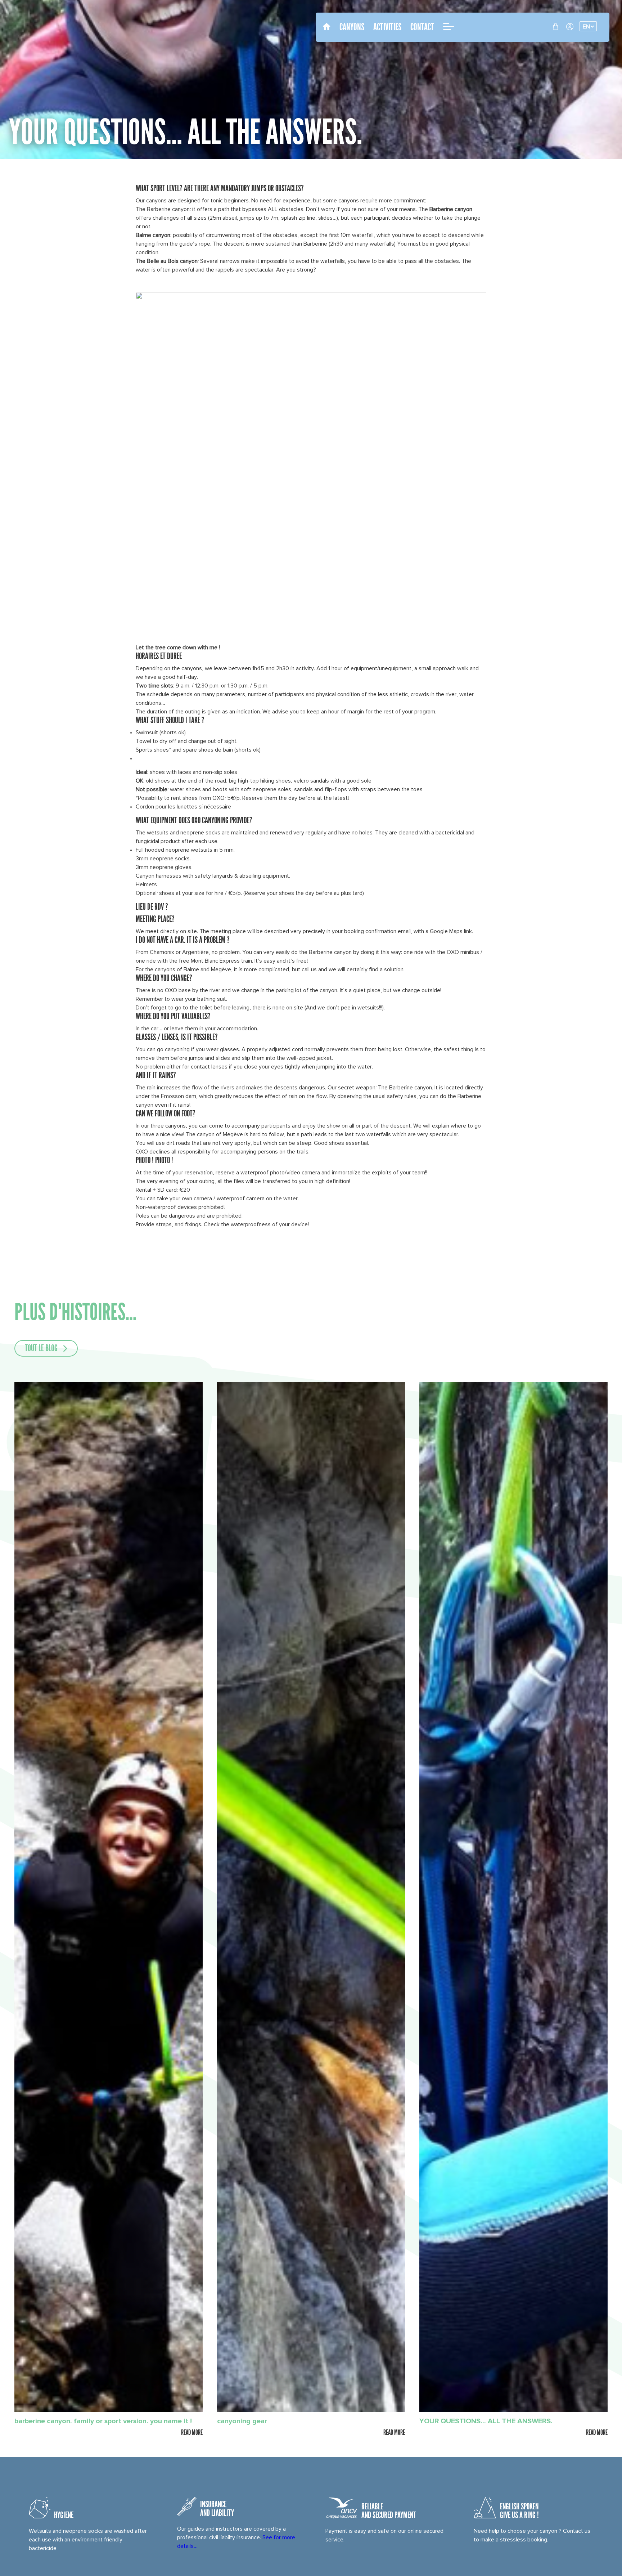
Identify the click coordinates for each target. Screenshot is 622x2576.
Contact (422, 27)
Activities (387, 27)
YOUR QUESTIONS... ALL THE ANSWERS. (486, 2421)
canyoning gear (242, 2421)
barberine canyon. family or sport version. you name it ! (103, 2421)
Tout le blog (41, 1349)
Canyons (352, 27)
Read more (192, 2432)
